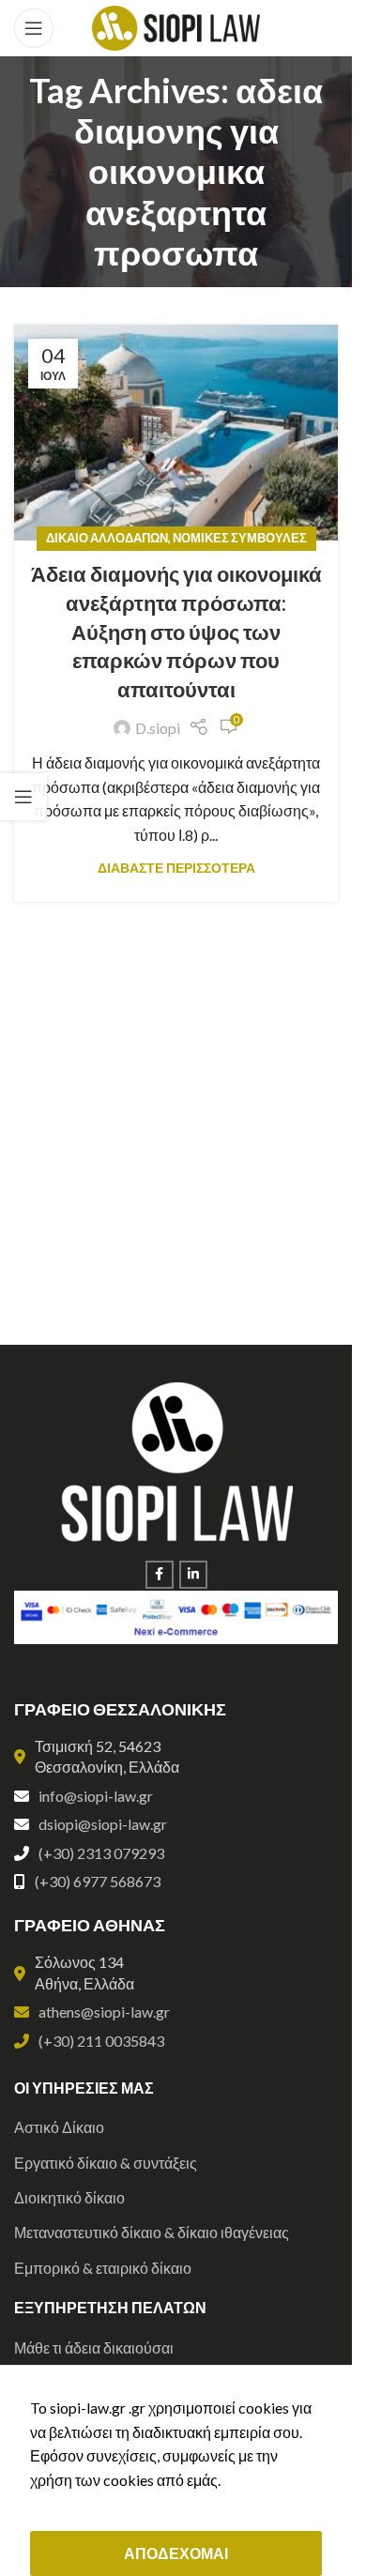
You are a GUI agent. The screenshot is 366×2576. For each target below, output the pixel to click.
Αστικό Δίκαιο (59, 2127)
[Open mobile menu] (34, 28)
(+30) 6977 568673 (98, 1881)
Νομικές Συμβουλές (240, 538)
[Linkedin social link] (193, 1575)
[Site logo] (176, 26)
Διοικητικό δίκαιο (69, 2197)
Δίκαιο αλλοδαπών (107, 538)
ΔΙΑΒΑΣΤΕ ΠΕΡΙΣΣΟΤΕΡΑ (176, 868)
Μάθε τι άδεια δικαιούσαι (94, 2347)
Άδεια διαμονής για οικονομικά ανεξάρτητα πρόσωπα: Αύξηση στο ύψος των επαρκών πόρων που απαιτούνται (176, 632)
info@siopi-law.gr (96, 1796)
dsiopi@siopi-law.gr (103, 1824)
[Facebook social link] (160, 1575)
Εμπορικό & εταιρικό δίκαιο (103, 2268)
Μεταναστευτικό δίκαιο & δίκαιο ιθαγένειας (152, 2232)
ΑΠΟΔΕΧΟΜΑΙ (176, 2553)
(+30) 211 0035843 (101, 2041)
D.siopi (158, 728)
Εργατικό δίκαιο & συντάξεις (106, 2163)
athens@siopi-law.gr (104, 2012)
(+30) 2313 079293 (101, 1853)
